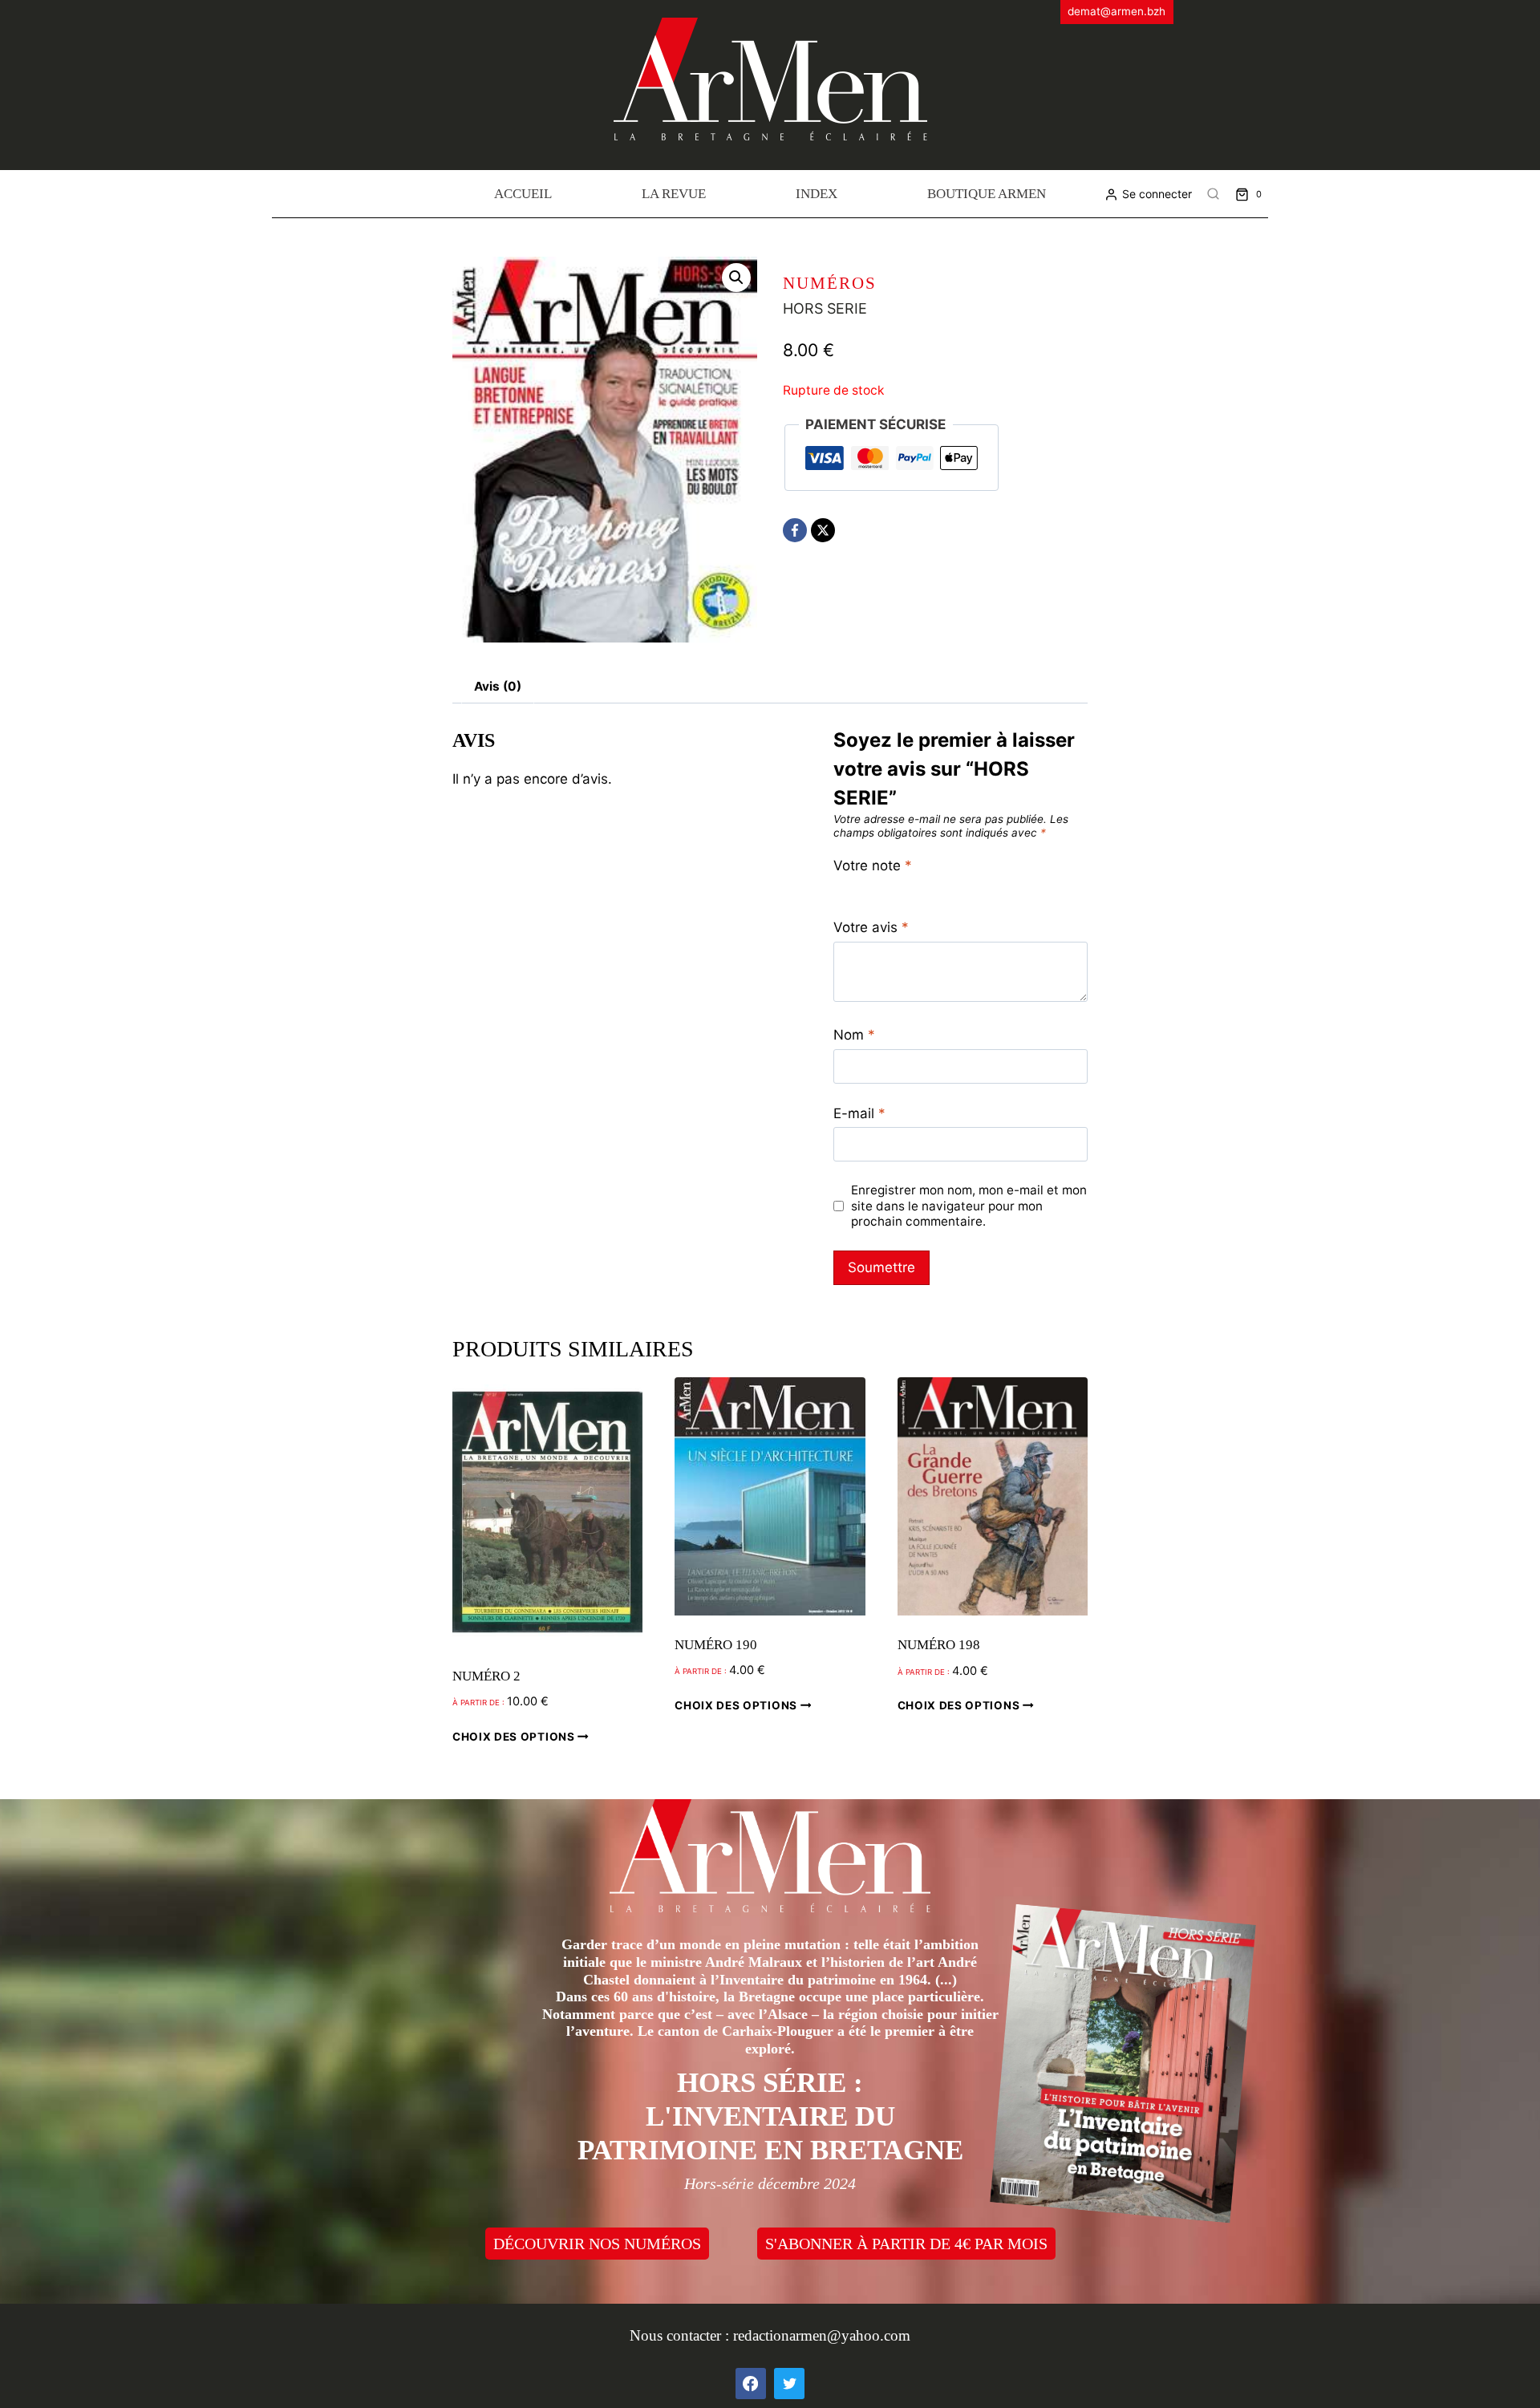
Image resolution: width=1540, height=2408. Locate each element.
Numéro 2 (486, 1676)
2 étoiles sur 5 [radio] (858, 887)
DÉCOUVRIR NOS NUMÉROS (597, 2244)
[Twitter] (789, 2383)
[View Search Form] (1214, 194)
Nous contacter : (681, 2335)
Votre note (873, 866)
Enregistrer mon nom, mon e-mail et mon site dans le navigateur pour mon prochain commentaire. (969, 1206)
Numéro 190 (716, 1645)
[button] (736, 278)
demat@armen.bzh (1116, 11)
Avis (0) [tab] (498, 686)
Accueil (523, 194)
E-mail (859, 1113)
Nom (854, 1035)
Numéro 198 (939, 1645)
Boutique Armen (987, 194)
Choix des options (515, 1736)
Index (817, 194)
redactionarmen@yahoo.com (822, 2335)
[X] (823, 530)
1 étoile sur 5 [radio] (840, 887)
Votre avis (871, 927)
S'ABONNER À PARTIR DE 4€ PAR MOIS (906, 2244)
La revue (674, 194)
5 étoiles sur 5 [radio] (911, 887)
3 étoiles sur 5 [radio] (875, 887)
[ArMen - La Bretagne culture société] (770, 79)
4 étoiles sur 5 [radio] (893, 887)
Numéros (830, 283)
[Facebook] (795, 530)
